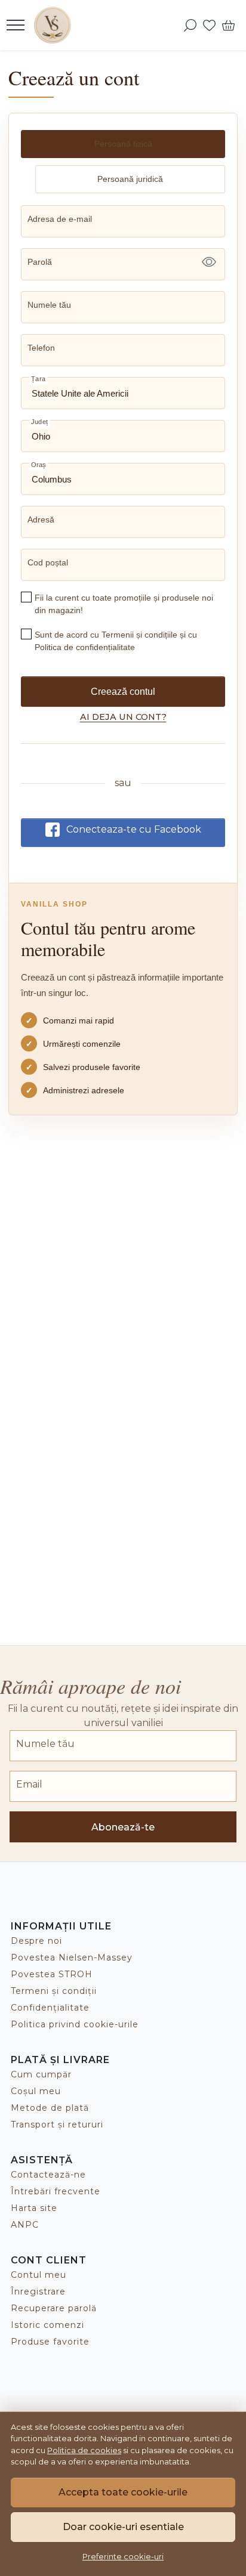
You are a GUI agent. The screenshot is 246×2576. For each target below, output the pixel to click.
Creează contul (123, 692)
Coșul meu (36, 2091)
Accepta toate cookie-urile (123, 2492)
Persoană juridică (130, 179)
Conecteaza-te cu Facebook (134, 829)
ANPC (25, 2225)
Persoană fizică (123, 144)
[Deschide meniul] (16, 25)
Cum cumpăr (41, 2074)
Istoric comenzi (47, 2325)
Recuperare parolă (54, 2308)
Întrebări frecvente (56, 2191)
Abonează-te (123, 1827)
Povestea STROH (52, 1974)
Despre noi (36, 1941)
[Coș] (228, 25)
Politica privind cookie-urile (75, 2024)
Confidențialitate (50, 2008)
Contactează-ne (48, 2175)
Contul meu (39, 2275)
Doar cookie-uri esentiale (123, 2527)
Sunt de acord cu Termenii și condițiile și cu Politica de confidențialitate (116, 641)
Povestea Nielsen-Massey (72, 1957)
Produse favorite (50, 2342)
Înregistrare (38, 2292)
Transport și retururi (57, 2124)
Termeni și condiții (54, 1991)
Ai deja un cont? (123, 717)
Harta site (34, 2208)
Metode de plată (50, 2108)
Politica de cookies (84, 2450)
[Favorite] (209, 25)
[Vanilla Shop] (56, 25)
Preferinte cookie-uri (123, 2556)
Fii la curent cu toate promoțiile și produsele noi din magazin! (124, 604)
